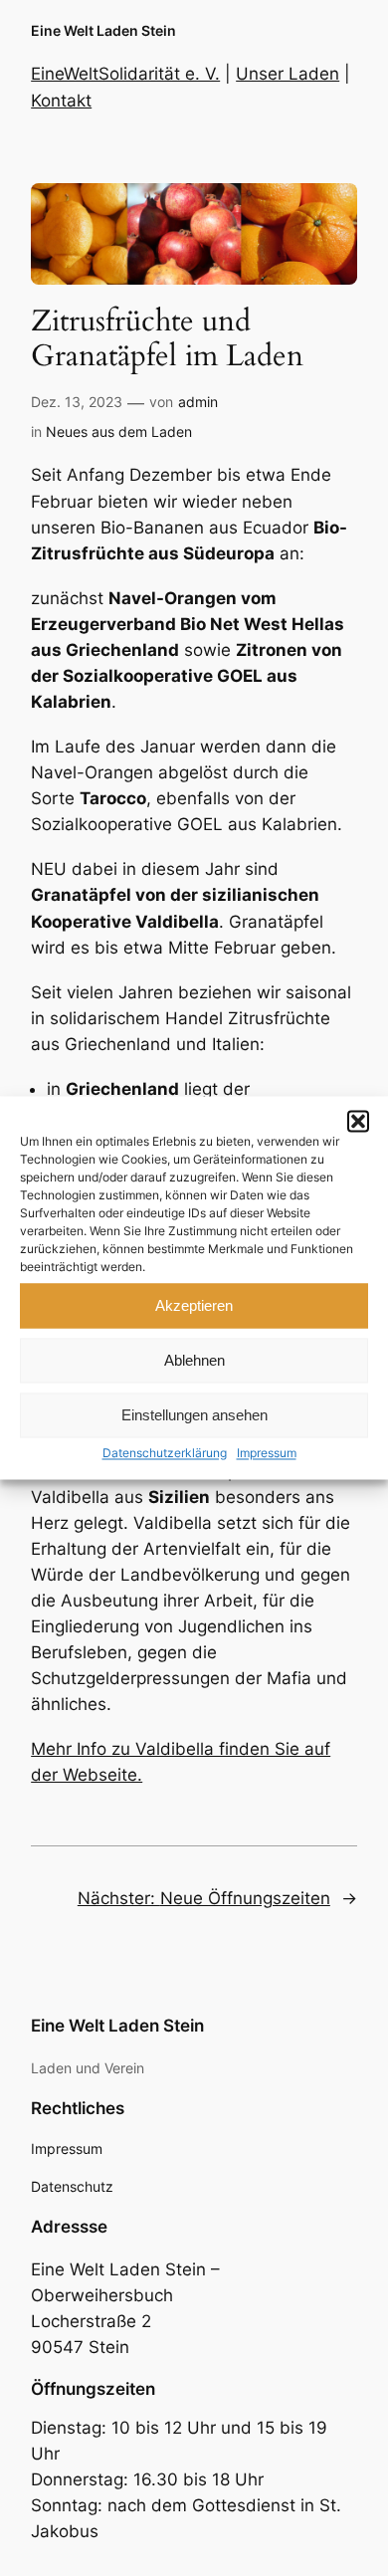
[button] (358, 1121)
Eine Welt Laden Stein (103, 30)
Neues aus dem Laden (119, 431)
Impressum (267, 1453)
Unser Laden (288, 74)
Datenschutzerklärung (165, 1453)
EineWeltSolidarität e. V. (125, 74)
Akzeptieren (194, 1305)
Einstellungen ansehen (194, 1415)
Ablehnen (194, 1360)
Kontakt (61, 101)
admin (198, 402)
